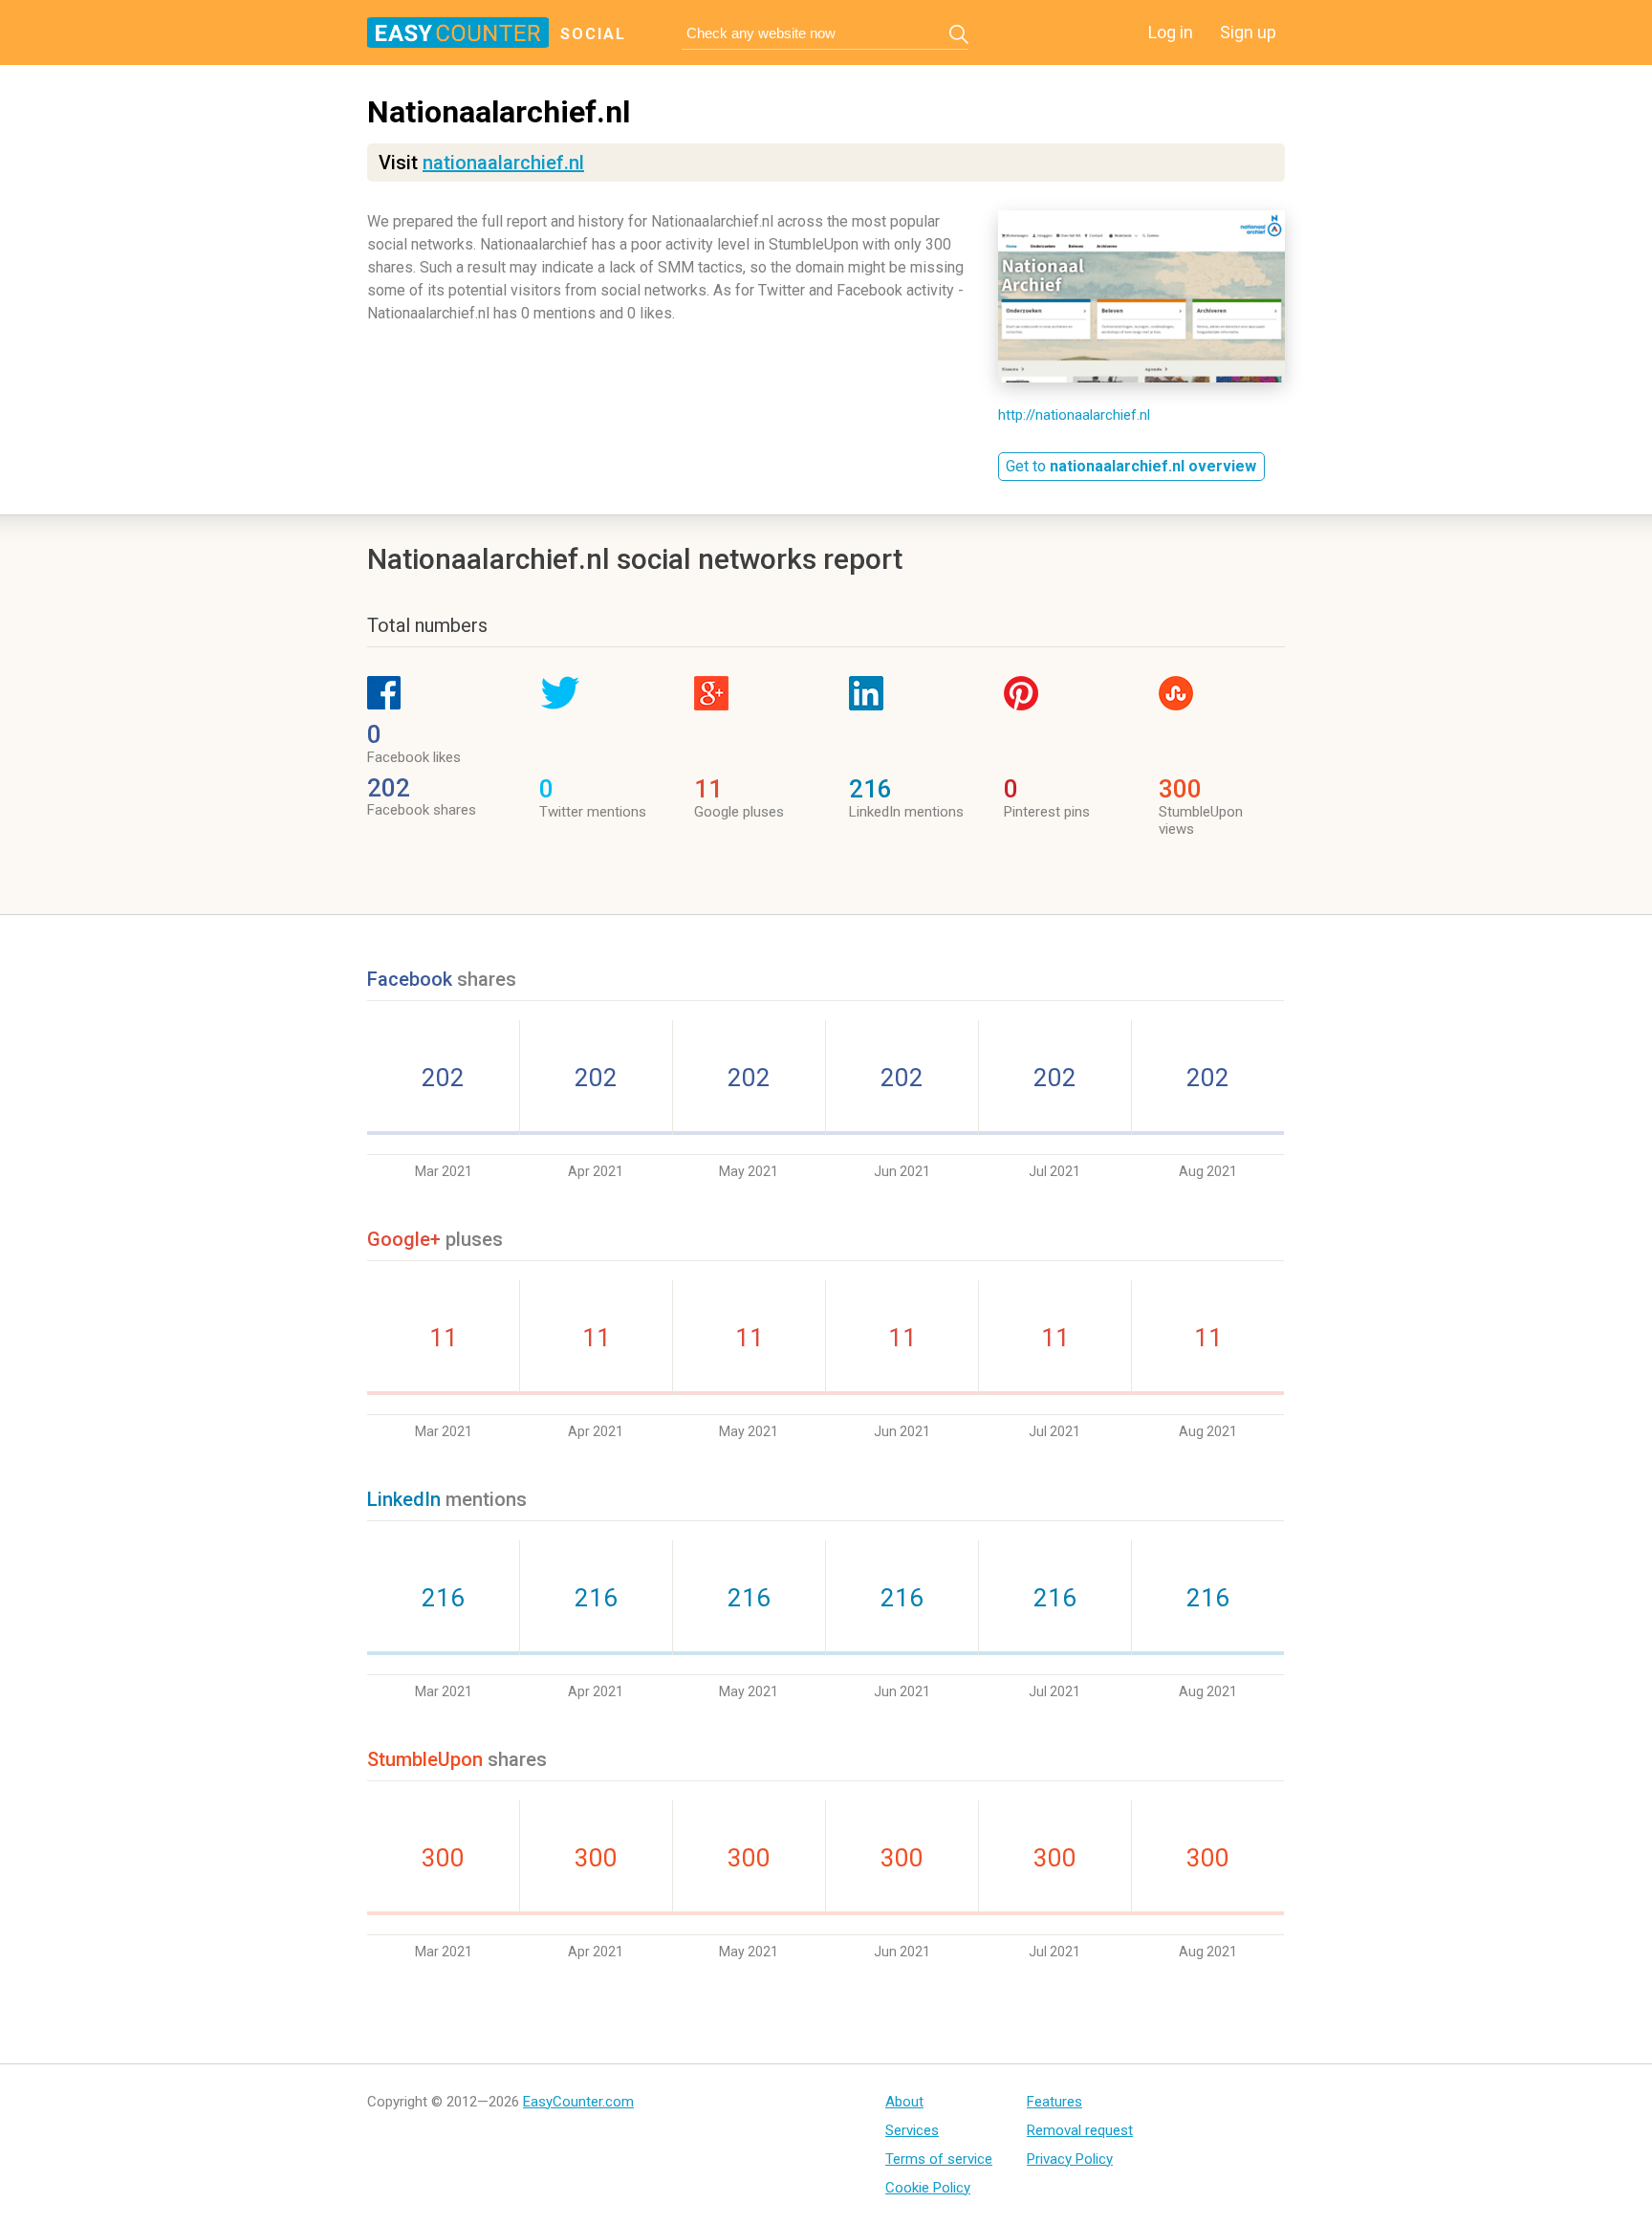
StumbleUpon (425, 1759)
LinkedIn (404, 1499)
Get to (1131, 466)
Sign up (1248, 32)
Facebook (412, 979)
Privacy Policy (1070, 2159)
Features (1054, 2102)
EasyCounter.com (578, 2102)
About (904, 2102)
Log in (1171, 32)
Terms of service (939, 2159)
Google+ (404, 1239)
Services (912, 2130)
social (593, 34)
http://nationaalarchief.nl (1074, 415)
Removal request (1080, 2130)
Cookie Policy (928, 2188)
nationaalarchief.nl (503, 163)
